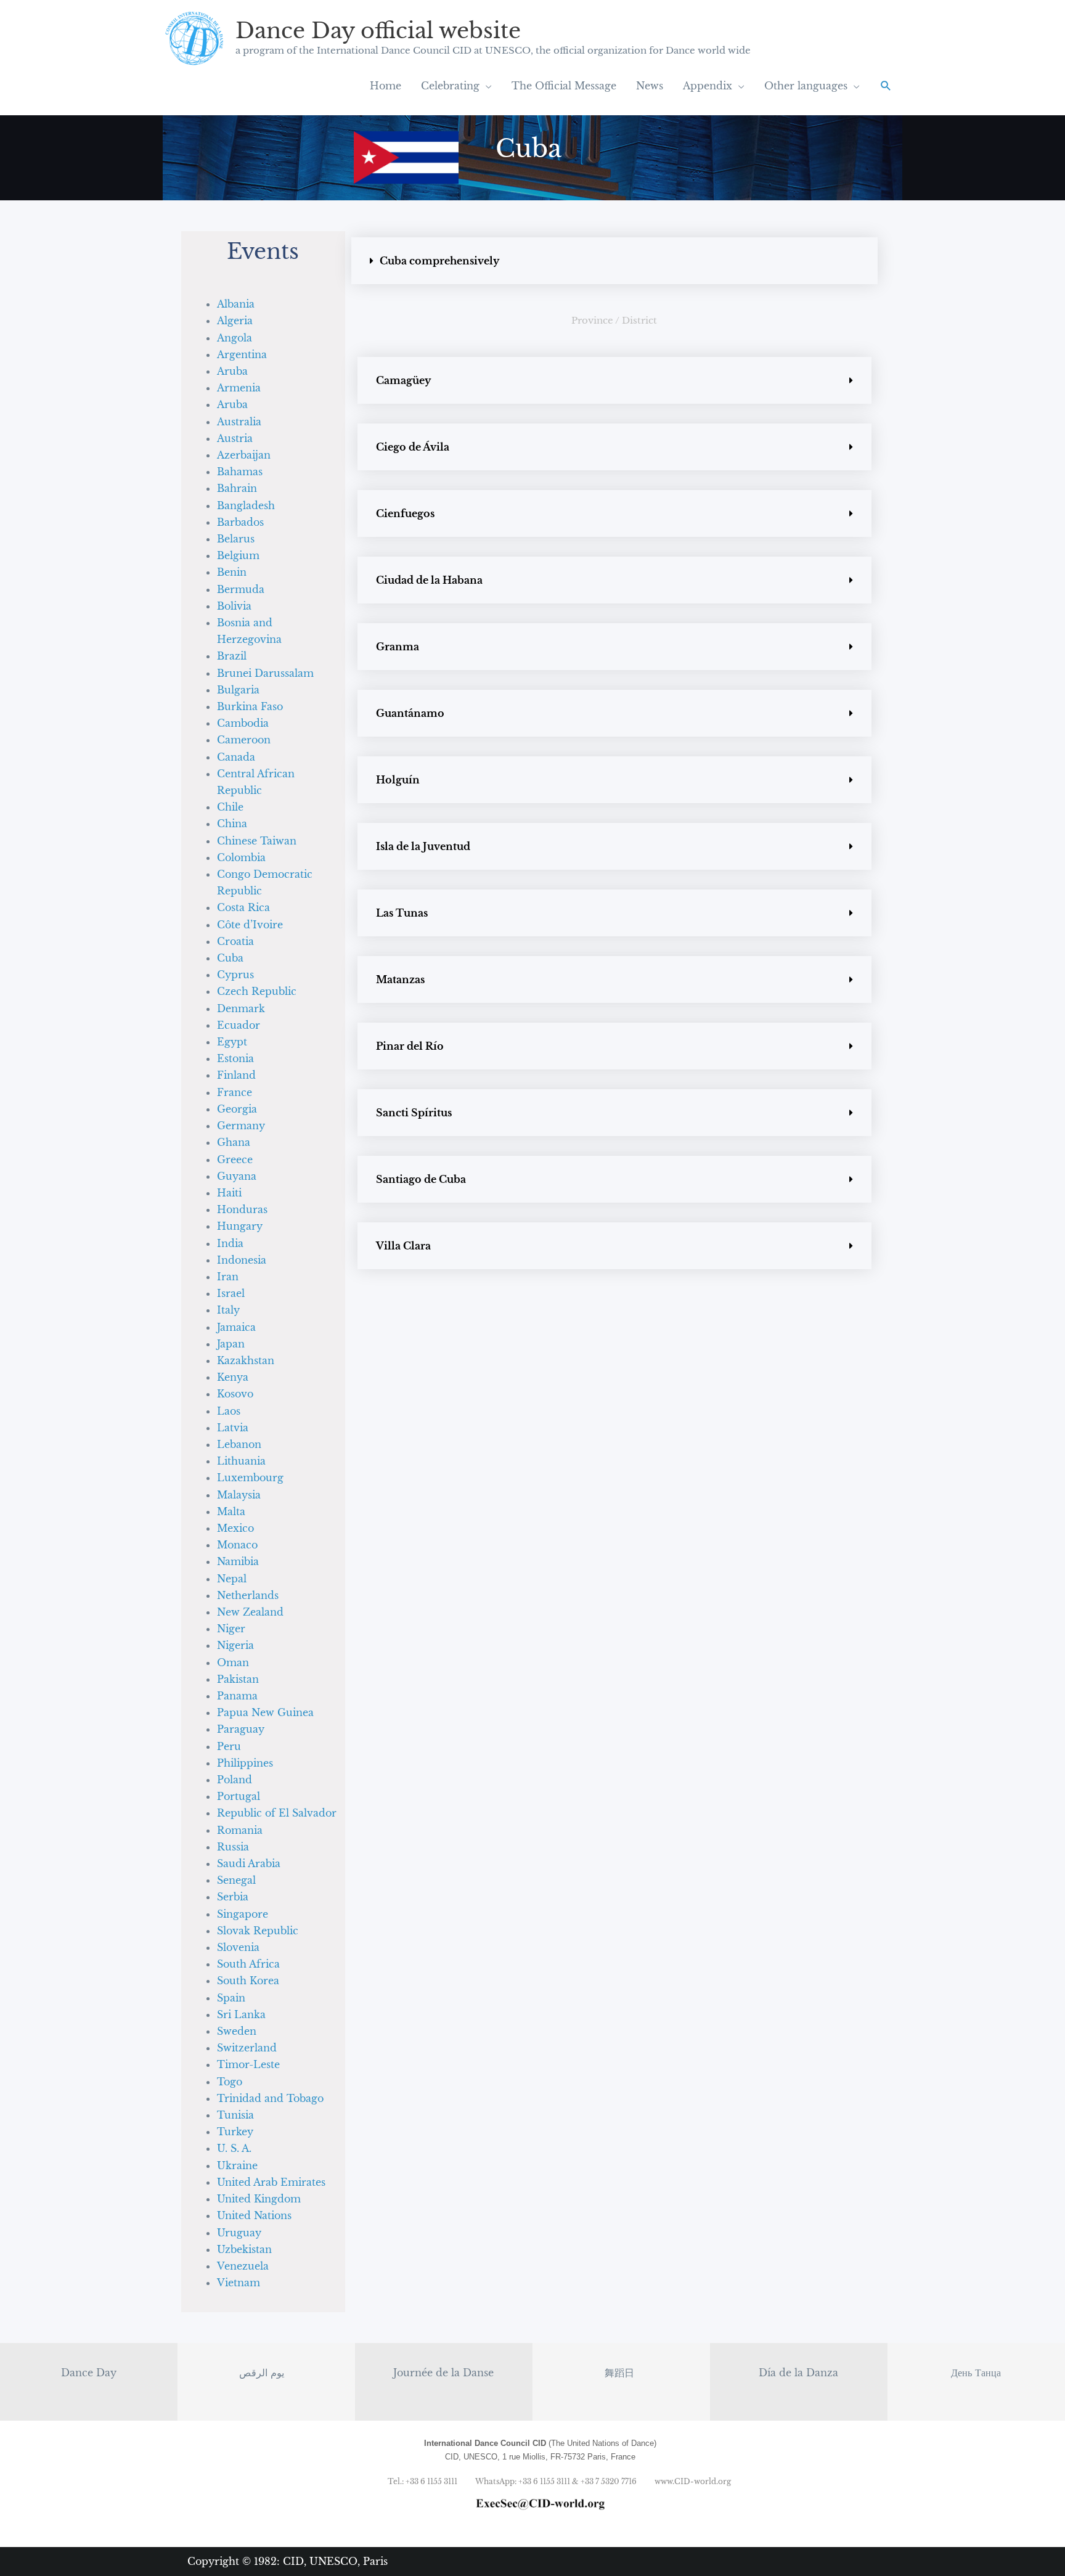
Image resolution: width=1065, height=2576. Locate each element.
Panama (237, 1696)
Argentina (242, 354)
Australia (239, 422)
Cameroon (244, 740)
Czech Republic (257, 991)
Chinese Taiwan (257, 841)
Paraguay (241, 1729)
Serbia (233, 1897)
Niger (231, 1629)
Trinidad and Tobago (270, 2098)
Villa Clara (403, 1246)
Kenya (233, 1377)
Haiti (229, 1193)
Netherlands (248, 1595)
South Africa (248, 1964)
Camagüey (403, 380)
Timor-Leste (248, 2064)
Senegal (236, 1880)
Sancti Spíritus (414, 1113)
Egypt (232, 1042)
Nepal (232, 1579)
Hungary (240, 1226)
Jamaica (236, 1327)
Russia (233, 1847)
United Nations (254, 2215)
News (650, 86)
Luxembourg (250, 1478)
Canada (236, 757)
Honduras (242, 1209)
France (235, 1092)
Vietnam (239, 2283)
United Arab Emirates (271, 2182)
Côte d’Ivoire (250, 925)
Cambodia (243, 723)
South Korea (248, 1981)
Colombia (241, 857)
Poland (235, 1780)
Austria (235, 438)
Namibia (238, 1561)
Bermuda (241, 589)
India (230, 1243)
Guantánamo (410, 713)
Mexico (235, 1528)
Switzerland (247, 2048)
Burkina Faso (250, 706)
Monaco (237, 1545)
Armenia (239, 388)
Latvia (233, 1428)
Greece (235, 1159)
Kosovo (235, 1394)
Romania (240, 1830)
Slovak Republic (258, 1931)
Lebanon (239, 1444)
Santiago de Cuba (421, 1179)
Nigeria (235, 1645)
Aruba (232, 371)
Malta (231, 1511)
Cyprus (235, 975)
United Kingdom (259, 2199)
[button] (886, 86)
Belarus (236, 539)
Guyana (237, 1176)
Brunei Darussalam (265, 673)
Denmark (241, 1008)
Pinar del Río (410, 1046)
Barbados (240, 522)
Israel (231, 1293)
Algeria (235, 321)
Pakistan (238, 1679)
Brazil (232, 656)
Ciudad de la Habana (429, 580)
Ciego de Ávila (413, 447)
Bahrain (237, 488)
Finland (236, 1075)
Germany (241, 1126)
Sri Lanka (241, 2014)
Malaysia (239, 1495)
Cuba (230, 958)
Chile (230, 807)
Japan (231, 1344)
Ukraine (237, 2165)
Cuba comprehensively (439, 261)
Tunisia (235, 2115)
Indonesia (242, 1260)
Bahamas (240, 472)
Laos (229, 1411)
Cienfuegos (405, 513)
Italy (228, 1310)
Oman (233, 1662)
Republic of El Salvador (277, 1813)
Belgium (238, 555)
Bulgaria (238, 690)
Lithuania (241, 1461)
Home (386, 86)
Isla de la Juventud (423, 846)
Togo (230, 2082)
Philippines (245, 1763)
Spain (231, 1998)
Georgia (237, 1109)
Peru (229, 1746)
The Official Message (564, 86)
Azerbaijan (244, 455)
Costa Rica (243, 907)
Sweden (237, 2031)
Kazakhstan (246, 1360)
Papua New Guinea (265, 1712)
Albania (236, 304)
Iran (228, 1277)
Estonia (235, 1058)
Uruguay (239, 2233)
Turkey (235, 2132)
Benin (232, 572)
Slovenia (238, 1947)
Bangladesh (246, 505)
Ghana (234, 1142)
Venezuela (243, 2266)
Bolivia (234, 606)
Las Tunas (402, 913)
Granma (398, 647)
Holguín (398, 780)
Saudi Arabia (249, 1863)
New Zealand (250, 1612)
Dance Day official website (378, 31)
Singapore (243, 1914)
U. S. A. (234, 2148)
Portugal (239, 1796)
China (232, 824)
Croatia (235, 941)
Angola (235, 338)
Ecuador (239, 1025)
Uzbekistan (244, 2249)
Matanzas (400, 979)
